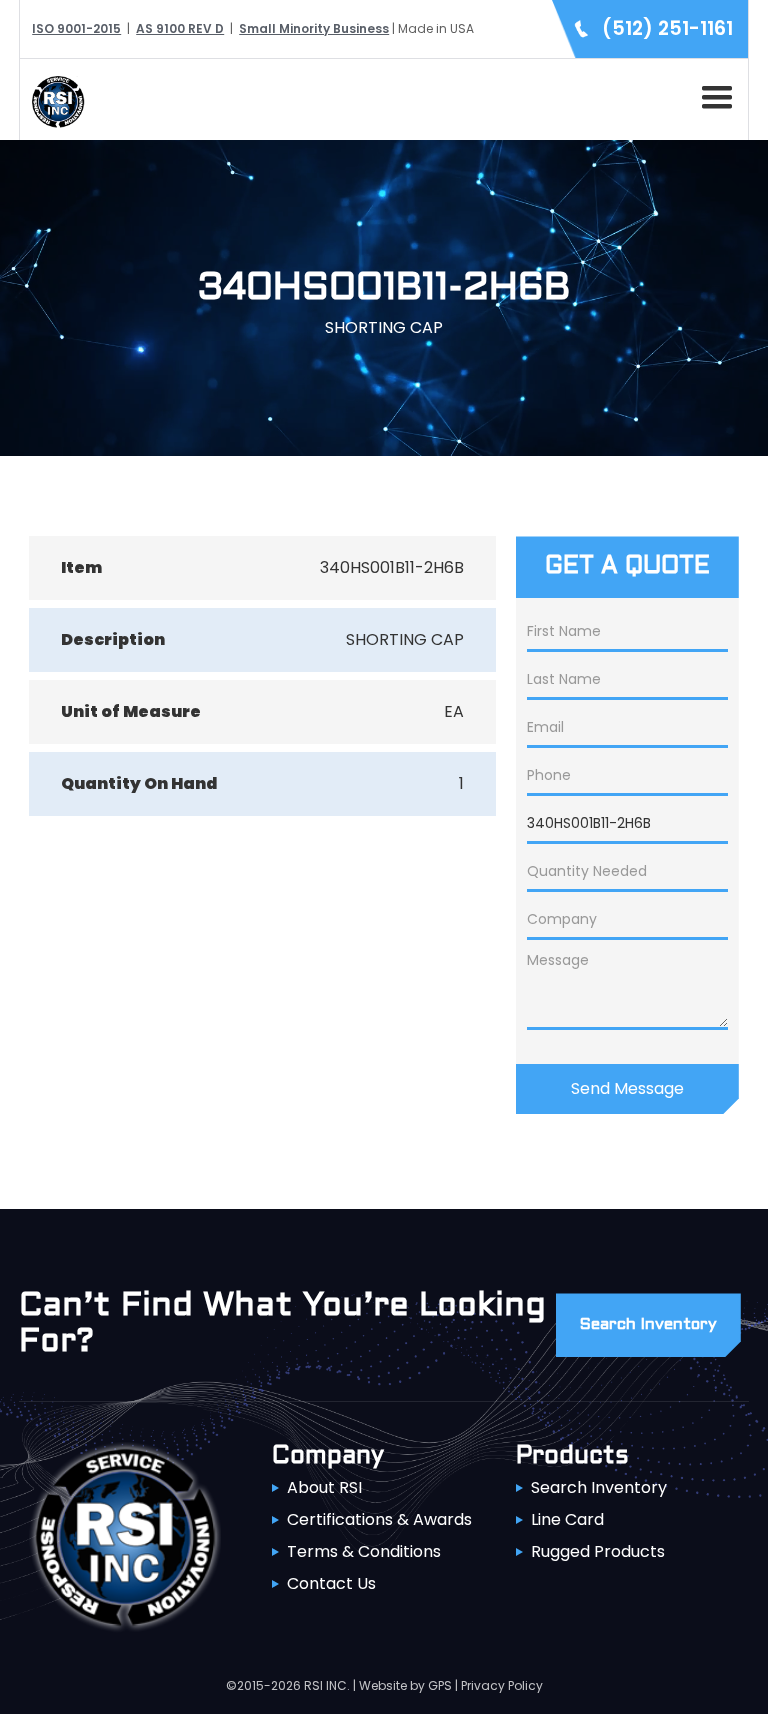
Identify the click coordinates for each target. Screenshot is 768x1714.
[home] (53, 99)
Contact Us (331, 1583)
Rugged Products (598, 1551)
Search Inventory (599, 1487)
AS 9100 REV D (180, 28)
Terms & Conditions (364, 1551)
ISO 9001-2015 (76, 28)
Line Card (567, 1519)
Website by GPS (405, 1685)
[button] (713, 94)
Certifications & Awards (379, 1519)
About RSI (324, 1487)
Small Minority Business (314, 28)
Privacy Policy (502, 1685)
